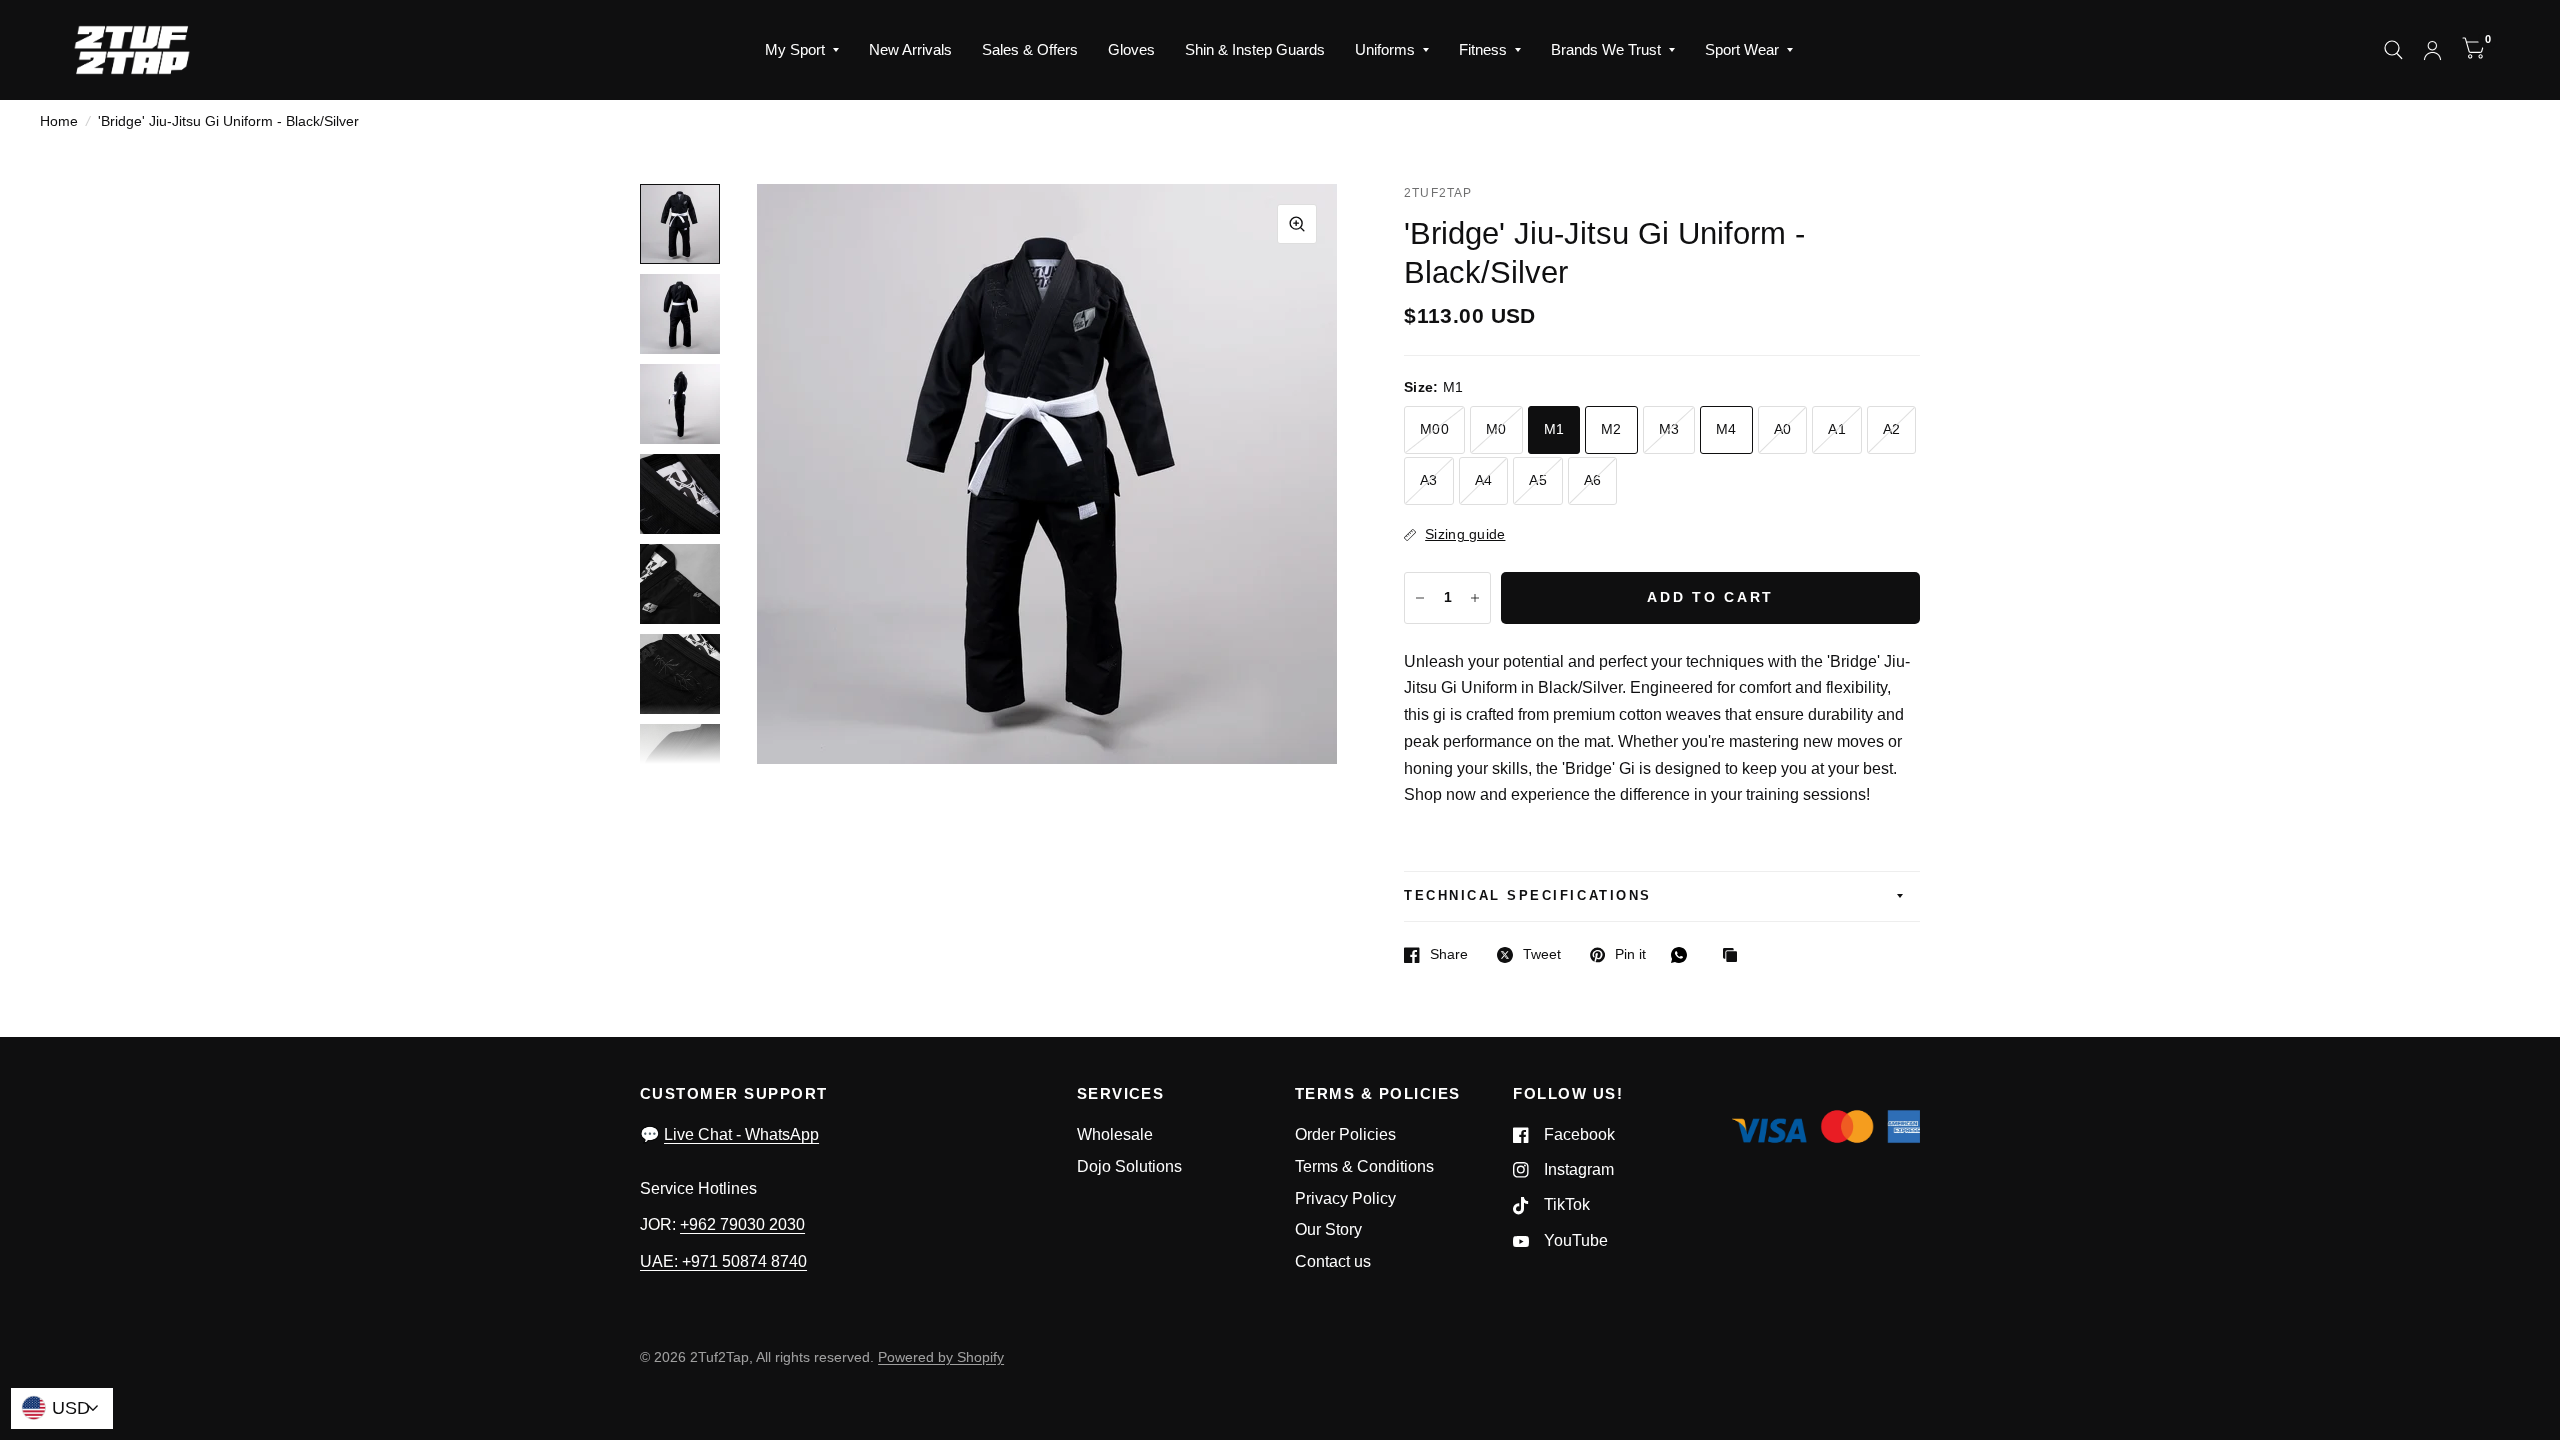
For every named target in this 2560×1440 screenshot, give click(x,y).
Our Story (1328, 1229)
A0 (1783, 429)
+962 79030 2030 (742, 1224)
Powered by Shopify (941, 1357)
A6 (1593, 480)
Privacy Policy (1345, 1198)
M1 (1554, 429)
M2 (1611, 429)
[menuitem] (802, 50)
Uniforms (1385, 49)
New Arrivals (910, 49)
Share (1449, 954)
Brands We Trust (1606, 49)
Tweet (1542, 954)
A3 (1429, 480)
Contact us (1333, 1261)
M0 (1496, 429)
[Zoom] (1297, 224)
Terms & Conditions (1364, 1166)
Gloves (1131, 49)
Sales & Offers (1030, 49)
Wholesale (1115, 1134)
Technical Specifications (1527, 896)
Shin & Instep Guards (1255, 49)
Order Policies (1345, 1134)
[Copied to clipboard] (1735, 956)
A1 (1837, 429)
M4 (1726, 429)
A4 (1484, 480)
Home (59, 121)
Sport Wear (1742, 49)
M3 (1669, 429)
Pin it (1630, 954)
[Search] (2393, 50)
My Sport (795, 49)
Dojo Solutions (1129, 1166)
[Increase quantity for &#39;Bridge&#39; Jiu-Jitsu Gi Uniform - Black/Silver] (1475, 598)
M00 (1434, 429)
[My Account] (2432, 50)
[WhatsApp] (1684, 955)
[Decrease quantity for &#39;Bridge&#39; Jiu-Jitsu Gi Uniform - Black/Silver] (1420, 598)
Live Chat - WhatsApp (741, 1134)
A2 (1892, 429)
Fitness (1483, 49)
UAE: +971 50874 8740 (723, 1261)
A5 (1538, 480)
